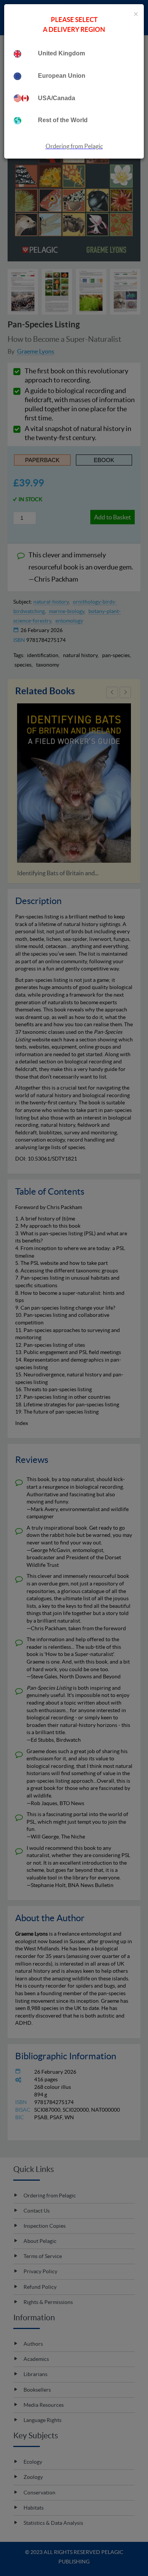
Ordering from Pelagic (74, 146)
